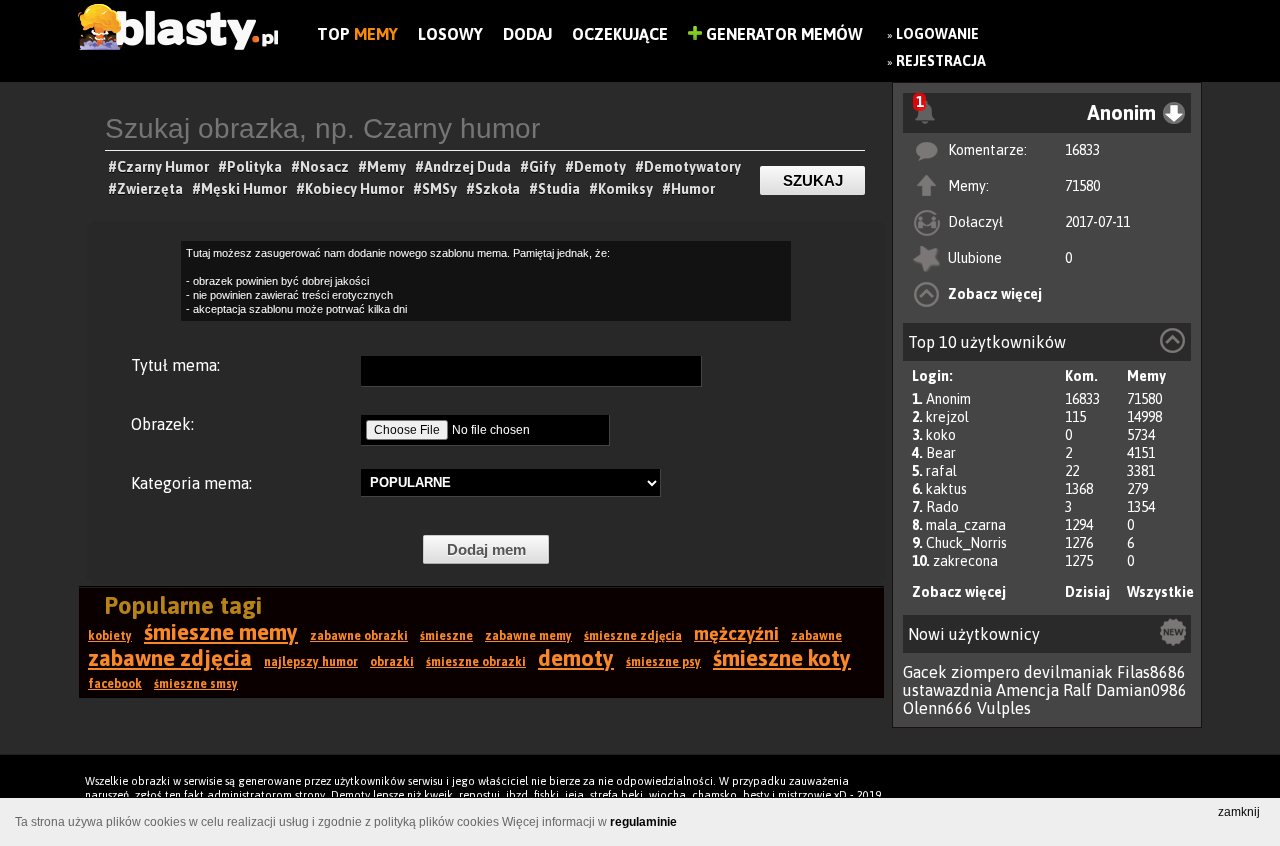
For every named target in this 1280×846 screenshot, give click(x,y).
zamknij (1239, 812)
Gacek (925, 672)
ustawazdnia (947, 690)
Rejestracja (941, 61)
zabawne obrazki (359, 636)
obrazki (392, 662)
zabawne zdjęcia (170, 658)
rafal (941, 471)
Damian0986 (1141, 690)
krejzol (947, 417)
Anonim (948, 399)
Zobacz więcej (995, 294)
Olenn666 (938, 708)
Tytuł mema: (175, 365)
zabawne (816, 636)
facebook (115, 684)
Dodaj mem (486, 549)
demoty (576, 658)
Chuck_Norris (966, 543)
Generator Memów (782, 34)
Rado (942, 507)
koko (941, 435)
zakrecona (965, 561)
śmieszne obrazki (476, 662)
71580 (1082, 186)
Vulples (1004, 708)
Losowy (450, 34)
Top (357, 34)
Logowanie (937, 34)
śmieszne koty (782, 658)
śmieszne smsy (196, 684)
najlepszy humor (311, 662)
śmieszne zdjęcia (633, 636)
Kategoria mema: (191, 483)
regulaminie (643, 822)
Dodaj (527, 34)
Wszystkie (1160, 592)
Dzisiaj (1087, 592)
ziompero (985, 672)
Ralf (1077, 690)
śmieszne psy (663, 662)
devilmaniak (1068, 672)
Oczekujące (620, 34)
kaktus (946, 489)
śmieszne (446, 636)
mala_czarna (966, 525)
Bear (941, 453)
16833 (1082, 150)
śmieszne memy (221, 632)
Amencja (1027, 690)
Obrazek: (162, 424)
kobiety (110, 636)
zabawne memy (528, 636)
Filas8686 (1151, 672)
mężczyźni (736, 633)
